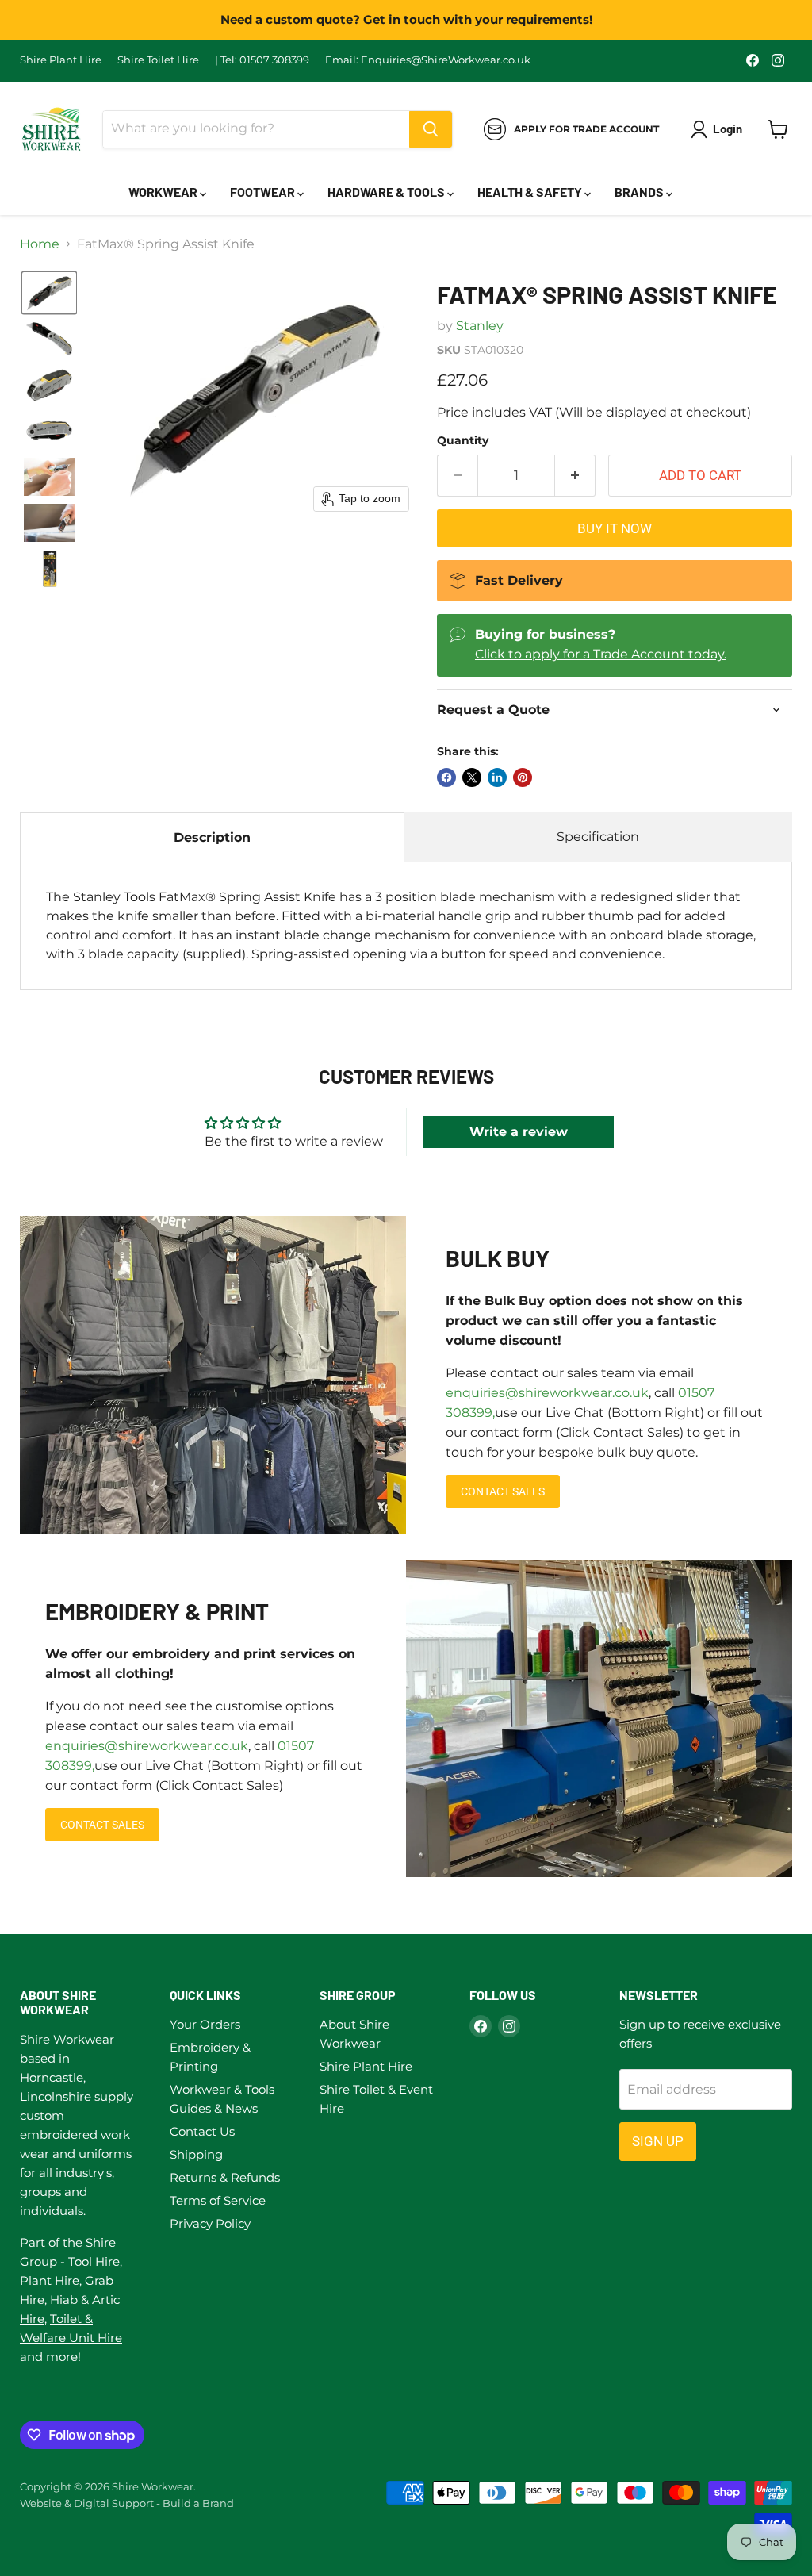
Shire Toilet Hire (158, 60)
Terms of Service (218, 2200)
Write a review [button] (519, 1132)
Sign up (658, 2141)
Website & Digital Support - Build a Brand (127, 2503)
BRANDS (640, 192)
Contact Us (202, 2131)
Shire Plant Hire (61, 60)
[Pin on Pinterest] (523, 777)
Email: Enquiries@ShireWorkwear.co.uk (428, 60)
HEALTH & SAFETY (531, 192)
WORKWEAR (164, 192)
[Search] (431, 129)
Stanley (480, 326)
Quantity (463, 440)
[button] (49, 293)
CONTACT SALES (503, 1491)
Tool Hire (94, 2261)
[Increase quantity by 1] (575, 476)
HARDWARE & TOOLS (387, 192)
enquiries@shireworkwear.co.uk (547, 1393)
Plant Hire (50, 2280)
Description (212, 837)
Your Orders (205, 2024)
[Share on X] (472, 777)
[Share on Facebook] (446, 777)
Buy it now (615, 528)
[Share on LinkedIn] (497, 777)
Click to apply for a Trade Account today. (601, 654)
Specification (598, 837)
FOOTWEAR (264, 192)
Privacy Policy (210, 2223)
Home (40, 244)
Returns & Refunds (225, 2177)
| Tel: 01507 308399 (262, 60)
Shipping (196, 2154)
